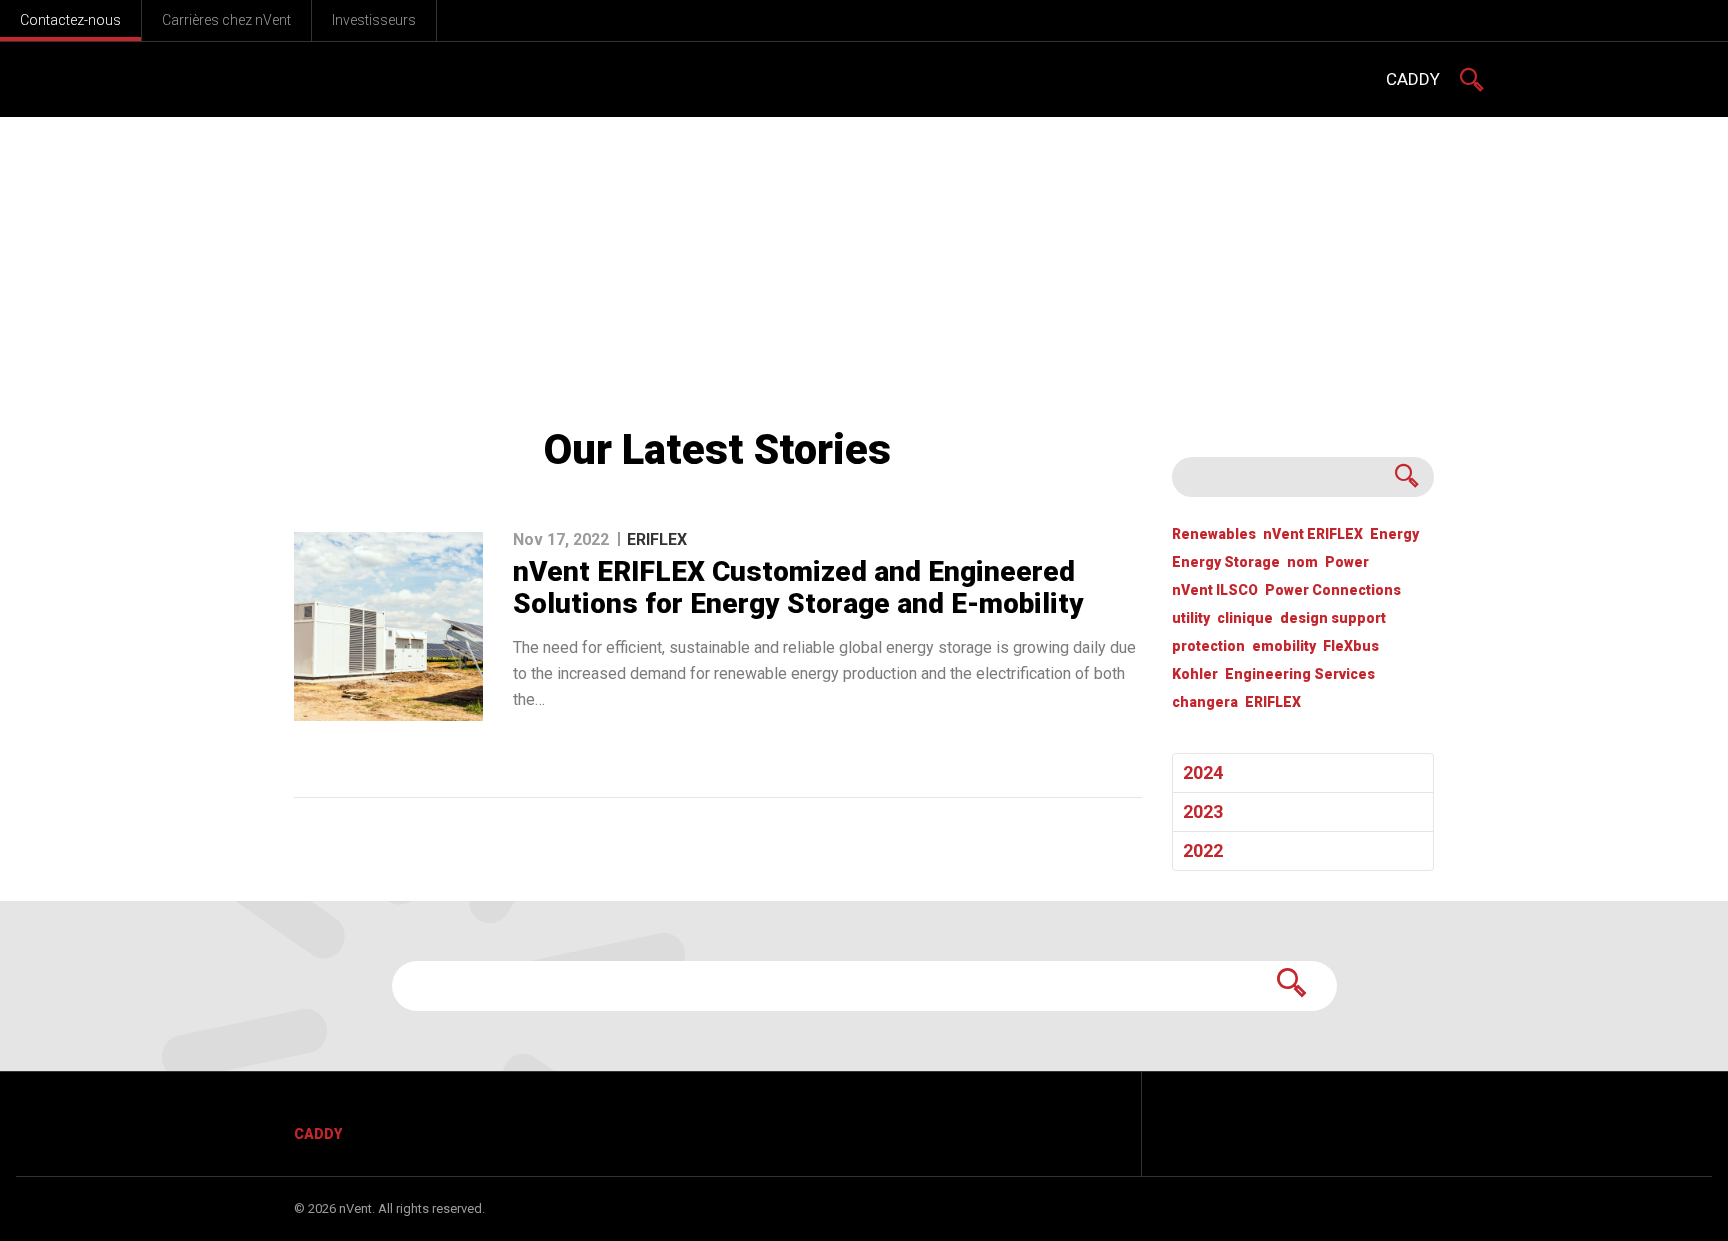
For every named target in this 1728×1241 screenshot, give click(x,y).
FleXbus (1351, 646)
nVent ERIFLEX (1313, 534)
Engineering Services (1300, 674)
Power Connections (1333, 590)
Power (1347, 562)
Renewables (1214, 534)
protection (1208, 646)
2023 (1203, 811)
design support (1333, 618)
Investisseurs (374, 20)
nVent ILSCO (1215, 590)
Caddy (318, 1134)
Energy (1394, 534)
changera (1205, 702)
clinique (1245, 618)
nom (1302, 562)
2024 (1203, 772)
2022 (1203, 850)
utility (1191, 618)
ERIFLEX (1273, 702)
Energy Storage (1226, 562)
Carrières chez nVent (226, 20)
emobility (1284, 646)
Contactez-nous (70, 20)
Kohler (1195, 674)
